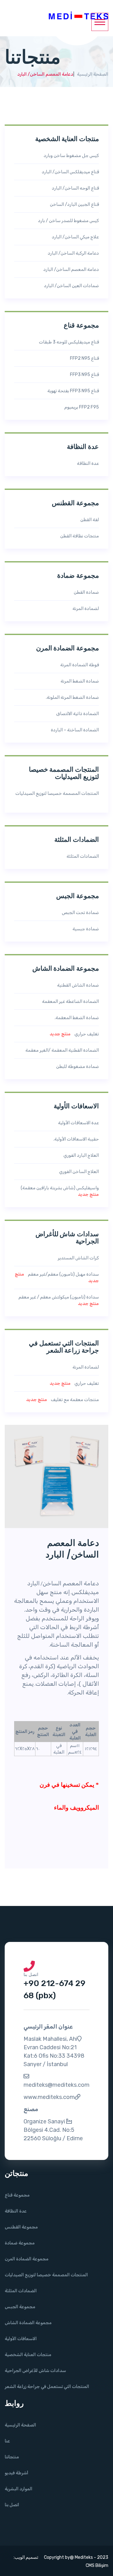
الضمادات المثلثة (81, 856)
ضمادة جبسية (84, 929)
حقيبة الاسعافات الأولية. (75, 1139)
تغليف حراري (74, 1034)
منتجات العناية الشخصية (28, 2355)
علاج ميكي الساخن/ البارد (74, 237)
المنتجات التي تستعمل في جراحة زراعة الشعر (47, 2387)
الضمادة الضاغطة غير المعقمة (69, 1001)
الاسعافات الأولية (21, 2339)
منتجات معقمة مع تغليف (62, 1400)
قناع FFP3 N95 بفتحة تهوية (72, 391)
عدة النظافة (86, 463)
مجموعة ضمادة (20, 2243)
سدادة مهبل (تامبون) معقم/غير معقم (57, 1278)
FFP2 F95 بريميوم (80, 407)
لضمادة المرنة (84, 609)
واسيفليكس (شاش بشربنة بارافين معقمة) (58, 1191)
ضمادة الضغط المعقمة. (75, 1018)
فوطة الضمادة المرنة (78, 665)
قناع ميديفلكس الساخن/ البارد (69, 172)
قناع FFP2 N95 (83, 358)
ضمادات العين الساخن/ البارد (70, 286)
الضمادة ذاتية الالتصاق (76, 714)
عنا (7, 2441)
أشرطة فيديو (16, 2473)
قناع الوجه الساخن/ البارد (74, 188)
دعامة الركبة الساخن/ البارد (72, 253)
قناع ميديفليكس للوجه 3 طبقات (67, 342)
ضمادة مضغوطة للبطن (76, 1067)
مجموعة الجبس (20, 2307)
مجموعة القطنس (21, 2227)
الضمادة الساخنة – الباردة (73, 730)
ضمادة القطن (85, 592)
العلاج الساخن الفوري (78, 1172)
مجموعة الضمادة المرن (27, 2259)
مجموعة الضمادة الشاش (28, 2323)
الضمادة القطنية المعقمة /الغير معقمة (61, 1050)
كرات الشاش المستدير (77, 1258)
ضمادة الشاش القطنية (77, 985)
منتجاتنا (12, 2457)
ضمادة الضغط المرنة (78, 681)
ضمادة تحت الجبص (79, 913)
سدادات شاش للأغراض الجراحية (35, 2371)
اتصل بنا (12, 2505)
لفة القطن (88, 520)
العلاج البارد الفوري (80, 1155)
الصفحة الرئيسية (93, 74)
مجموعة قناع (17, 2195)
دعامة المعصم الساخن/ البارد (70, 269)
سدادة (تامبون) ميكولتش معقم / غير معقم (57, 1300)
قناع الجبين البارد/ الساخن (73, 204)
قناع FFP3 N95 (83, 375)
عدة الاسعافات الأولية (77, 1123)
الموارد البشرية (19, 2489)
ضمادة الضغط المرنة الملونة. (71, 697)
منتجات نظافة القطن (78, 536)
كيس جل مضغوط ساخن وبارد (70, 156)
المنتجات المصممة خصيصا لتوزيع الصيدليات (57, 797)
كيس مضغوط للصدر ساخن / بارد (67, 221)
